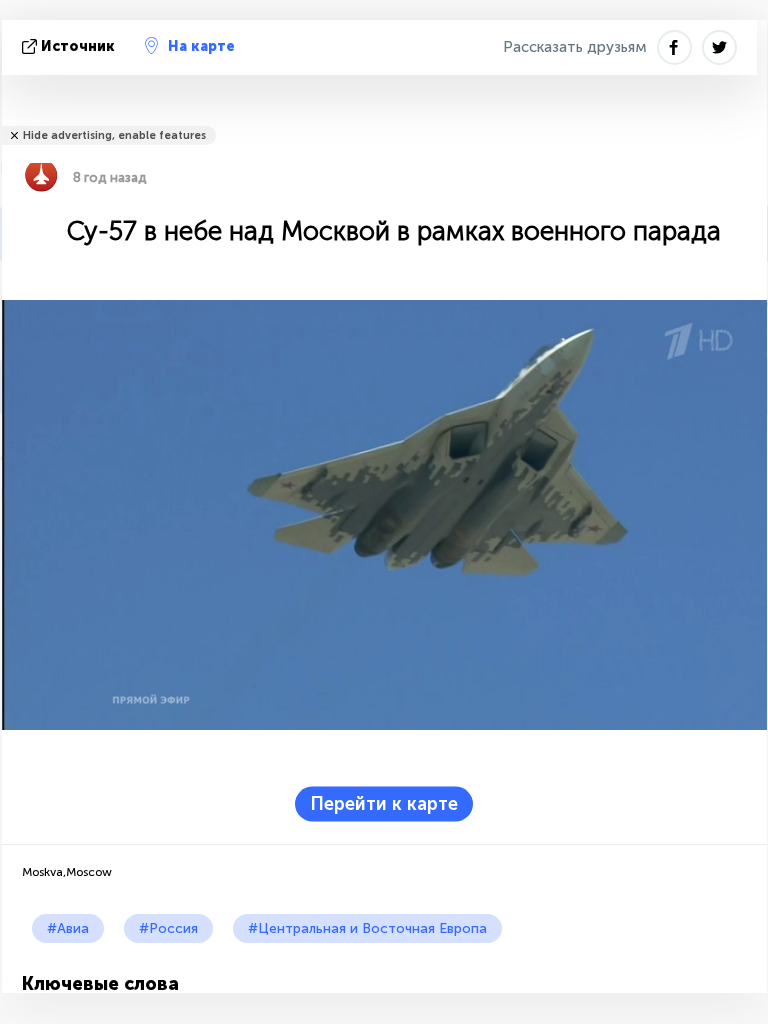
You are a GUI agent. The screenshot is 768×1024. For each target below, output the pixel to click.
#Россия (168, 928)
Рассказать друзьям (575, 47)
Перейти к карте (384, 804)
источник (78, 46)
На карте (201, 46)
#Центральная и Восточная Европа (367, 928)
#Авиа (68, 928)
